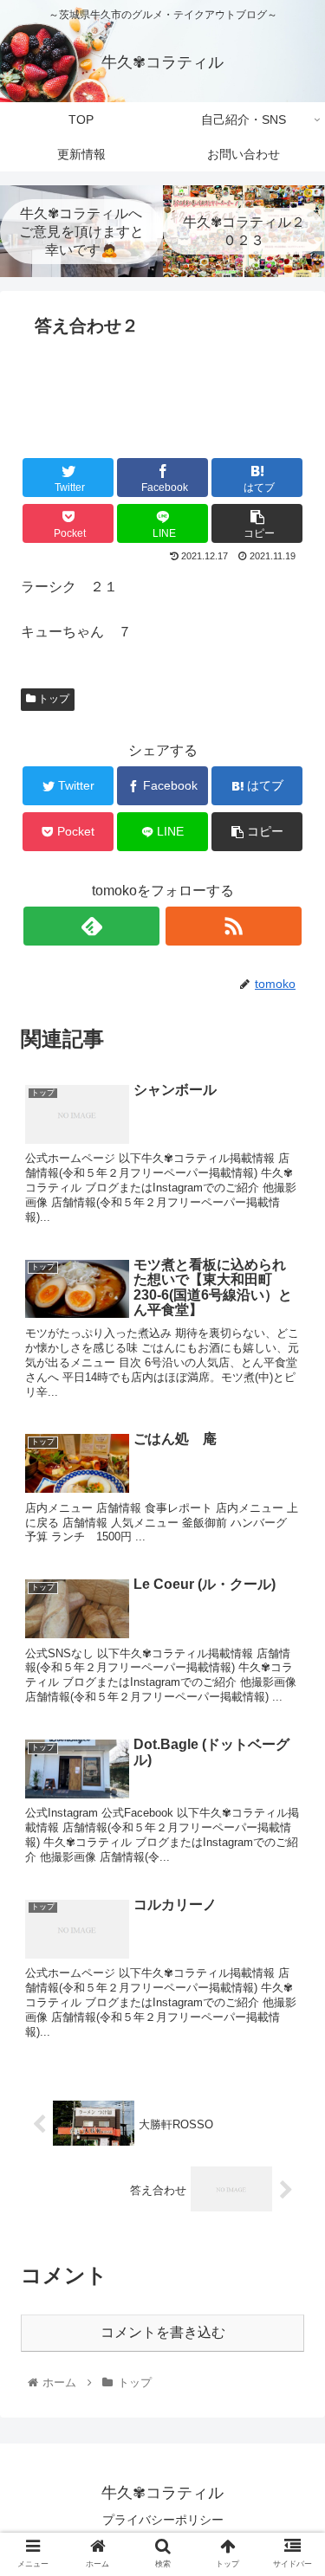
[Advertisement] (162, 396)
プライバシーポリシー (163, 2520)
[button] (291, 1836)
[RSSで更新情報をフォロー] (234, 926)
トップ (52, 699)
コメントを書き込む (163, 2332)
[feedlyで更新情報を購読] (91, 926)
